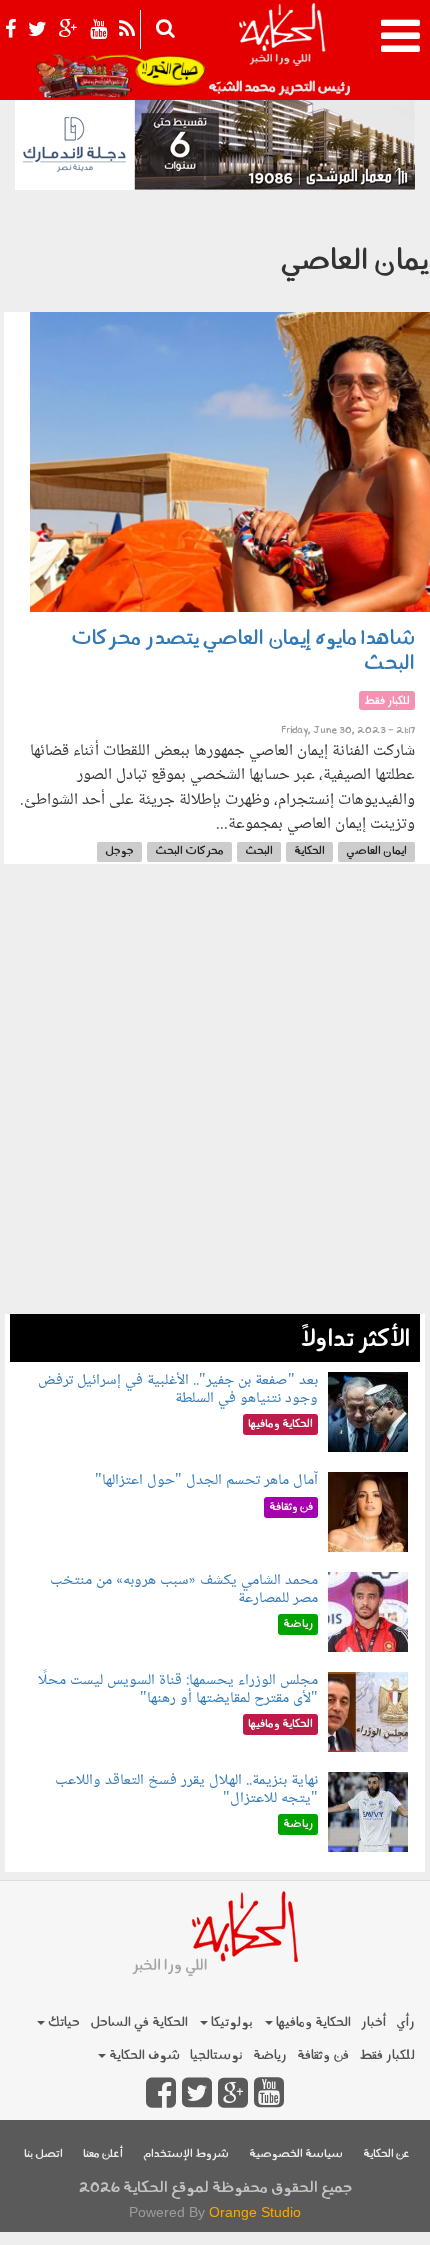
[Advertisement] (215, 1099)
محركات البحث (189, 851)
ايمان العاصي (376, 851)
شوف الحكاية (143, 2055)
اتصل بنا (43, 2154)
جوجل (119, 851)
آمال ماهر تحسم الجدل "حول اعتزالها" (206, 1480)
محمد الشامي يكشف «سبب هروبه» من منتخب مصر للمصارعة (184, 1589)
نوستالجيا (216, 2055)
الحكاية (309, 851)
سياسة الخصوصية (296, 2154)
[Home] (281, 50)
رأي (405, 2022)
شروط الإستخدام (186, 2154)
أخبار (373, 2022)
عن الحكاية (386, 2154)
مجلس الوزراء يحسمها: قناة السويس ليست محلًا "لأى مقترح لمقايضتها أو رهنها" (178, 1689)
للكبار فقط (387, 2055)
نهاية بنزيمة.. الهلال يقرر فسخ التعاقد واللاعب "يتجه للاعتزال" (186, 1789)
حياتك (62, 2022)
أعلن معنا (103, 2154)
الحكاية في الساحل (139, 2022)
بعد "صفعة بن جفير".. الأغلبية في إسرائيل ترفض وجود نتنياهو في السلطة (178, 1389)
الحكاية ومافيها (312, 2022)
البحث (259, 851)
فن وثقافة (323, 2055)
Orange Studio (255, 2212)
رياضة (270, 2055)
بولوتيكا (230, 2022)
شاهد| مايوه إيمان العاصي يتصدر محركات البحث (243, 651)
